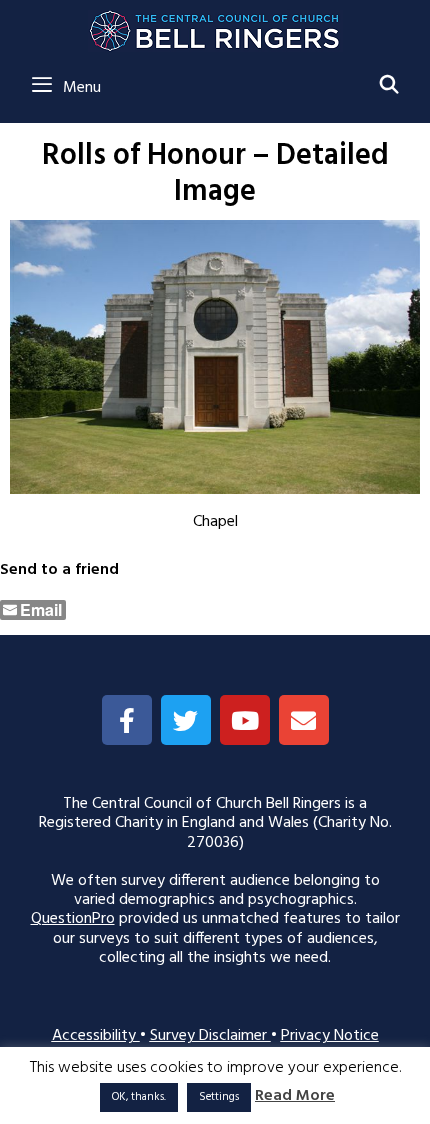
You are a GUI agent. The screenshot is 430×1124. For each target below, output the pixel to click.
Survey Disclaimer (210, 1036)
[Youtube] (245, 720)
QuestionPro (73, 919)
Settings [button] (219, 1097)
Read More (295, 1096)
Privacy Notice (330, 1036)
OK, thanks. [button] (139, 1097)
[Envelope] (304, 720)
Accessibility (96, 1036)
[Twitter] (186, 720)
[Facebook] (127, 720)
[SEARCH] (389, 87)
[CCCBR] (215, 26)
